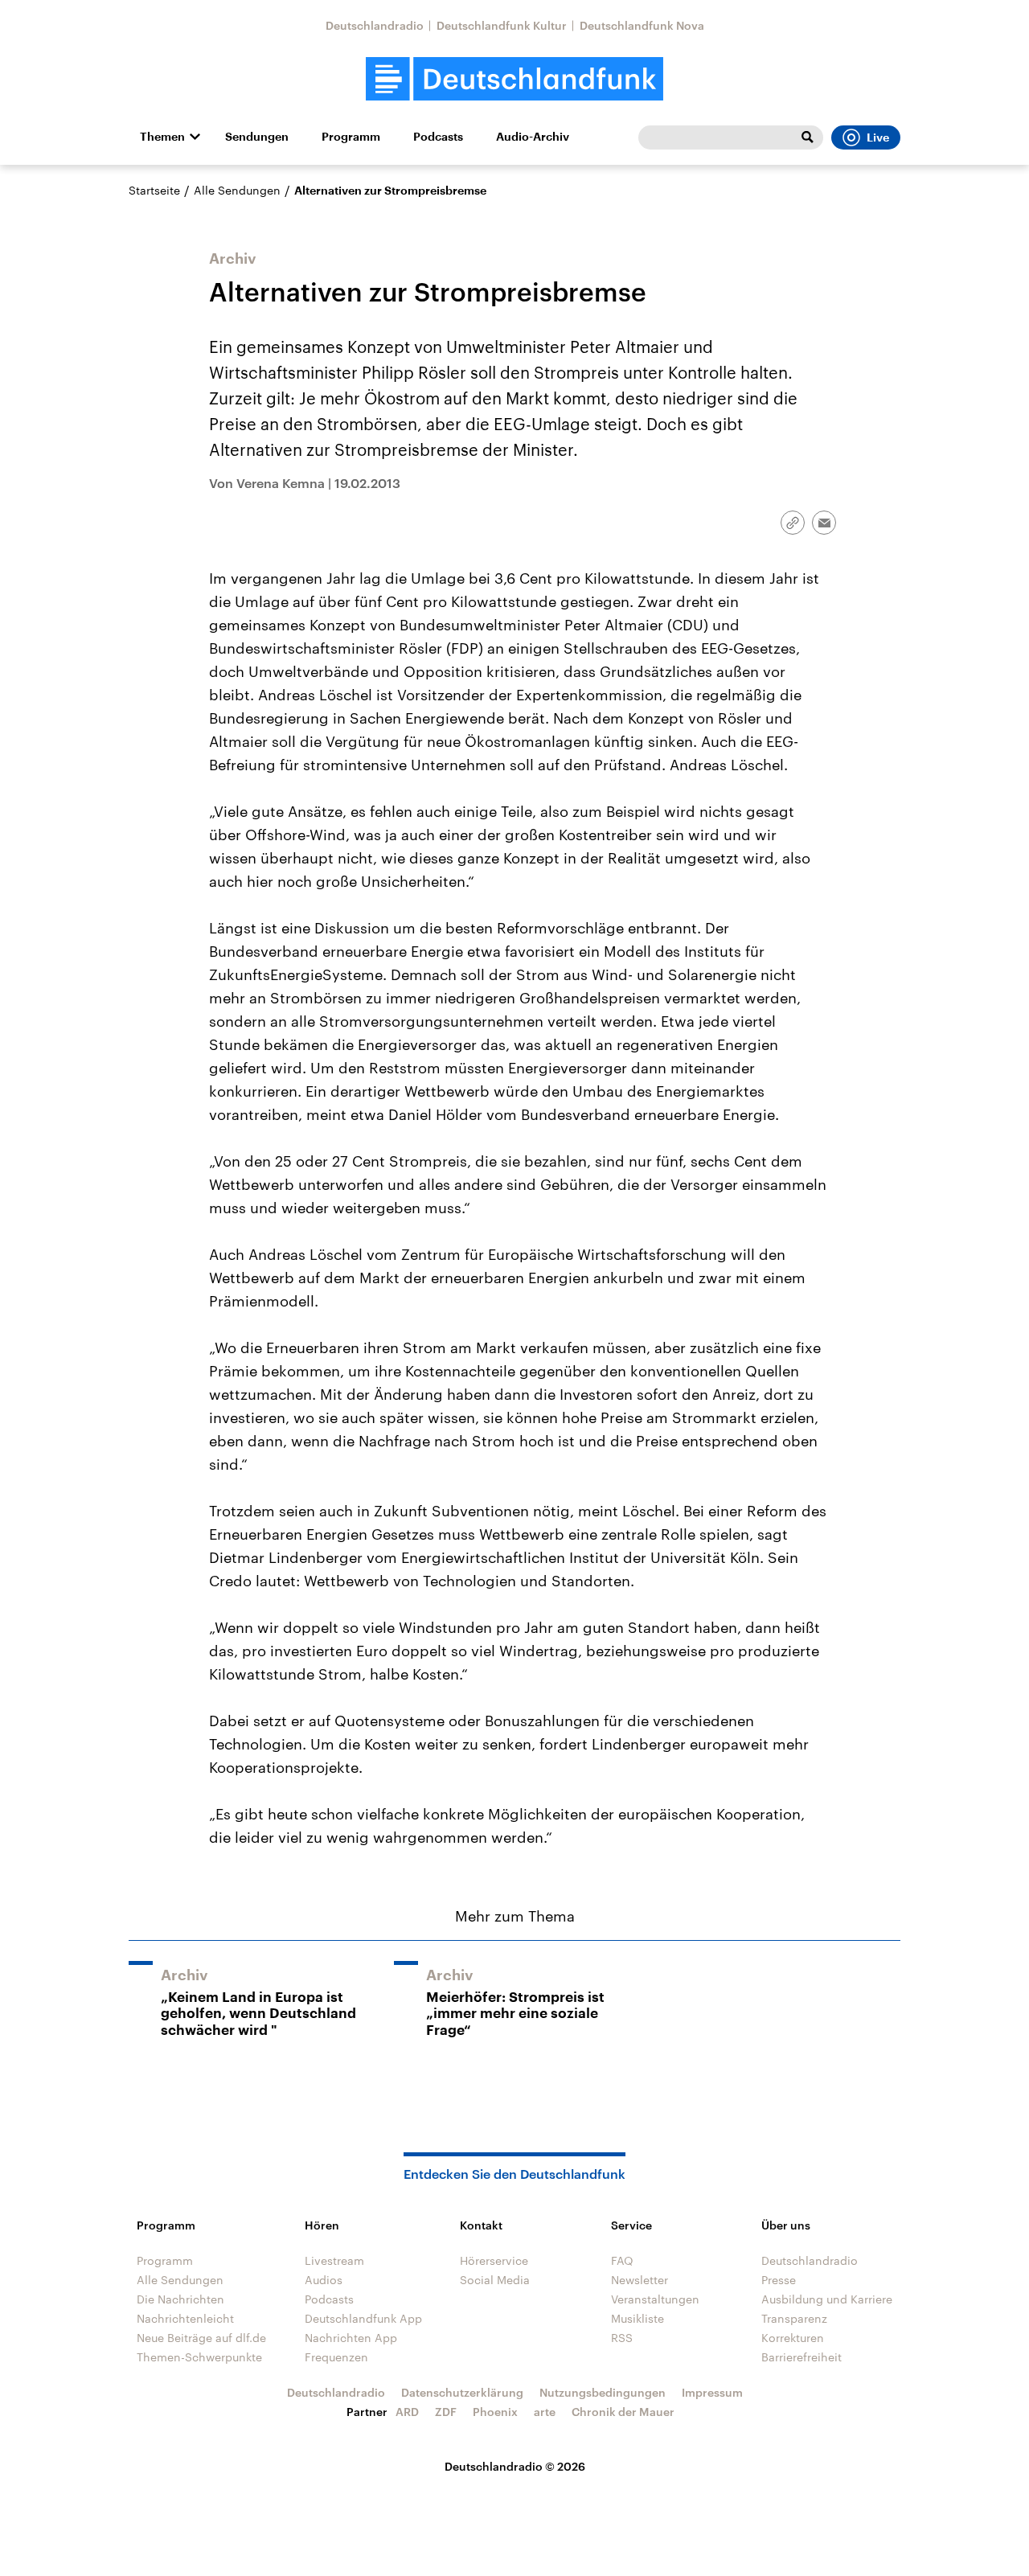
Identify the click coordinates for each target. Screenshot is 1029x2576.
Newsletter (640, 2280)
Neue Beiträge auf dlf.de (201, 2338)
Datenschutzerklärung (462, 2392)
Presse (779, 2280)
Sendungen (257, 137)
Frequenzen (336, 2357)
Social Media (495, 2280)
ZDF (446, 2412)
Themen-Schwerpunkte (199, 2357)
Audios (324, 2280)
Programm (351, 137)
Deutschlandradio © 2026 (515, 2466)
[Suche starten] (807, 137)
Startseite (154, 190)
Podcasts (438, 137)
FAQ (622, 2260)
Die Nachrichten (180, 2299)
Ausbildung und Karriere (827, 2299)
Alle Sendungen (237, 190)
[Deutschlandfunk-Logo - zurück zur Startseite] (514, 79)
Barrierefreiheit (801, 2357)
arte (545, 2412)
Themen (162, 137)
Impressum (712, 2392)
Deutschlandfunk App (363, 2318)
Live (878, 137)
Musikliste (637, 2318)
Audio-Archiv (533, 137)
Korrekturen (793, 2338)
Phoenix (495, 2412)
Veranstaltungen (655, 2299)
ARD (407, 2412)
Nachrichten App (351, 2338)
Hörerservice (494, 2260)
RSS (622, 2338)
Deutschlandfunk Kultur (502, 25)
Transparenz (794, 2318)
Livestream (334, 2260)
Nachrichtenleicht (185, 2318)
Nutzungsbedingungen (603, 2392)
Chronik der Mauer (623, 2412)
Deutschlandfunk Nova (642, 25)
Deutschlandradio (375, 25)
